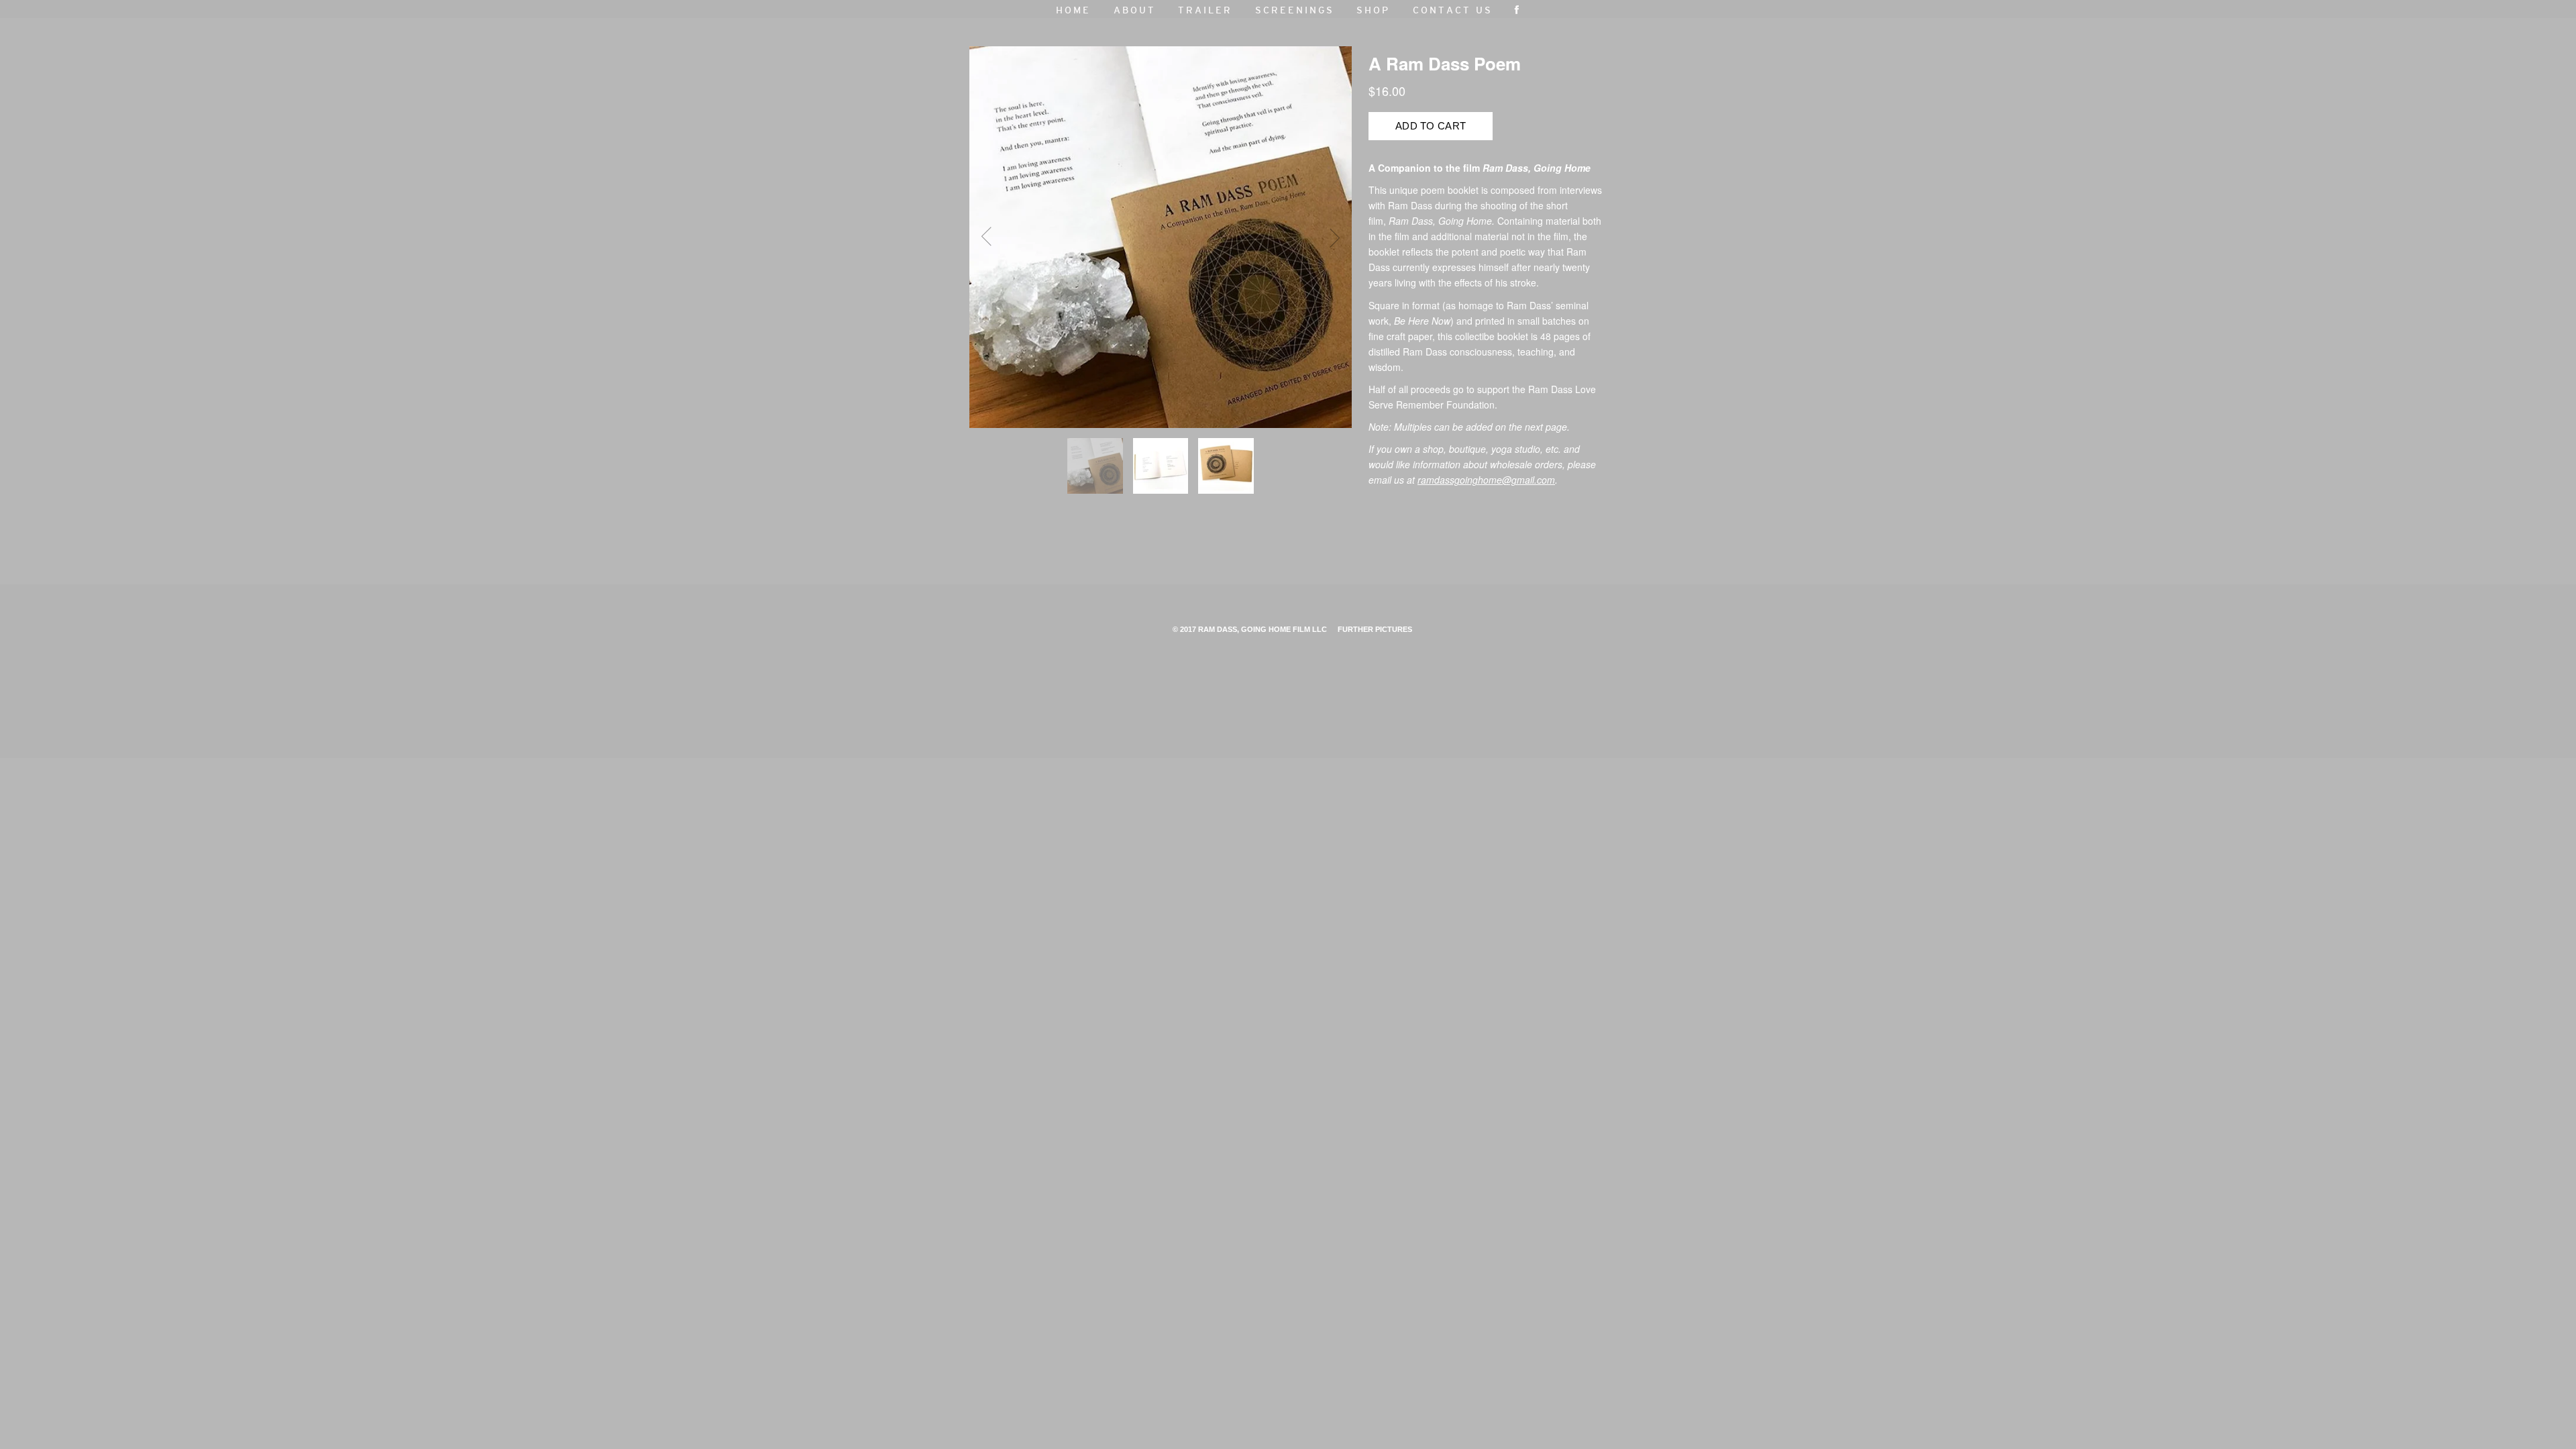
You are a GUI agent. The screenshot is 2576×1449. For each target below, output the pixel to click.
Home (1073, 11)
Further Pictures (1375, 629)
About (1135, 11)
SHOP (1373, 11)
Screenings (1295, 11)
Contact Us (1453, 11)
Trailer (1205, 11)
